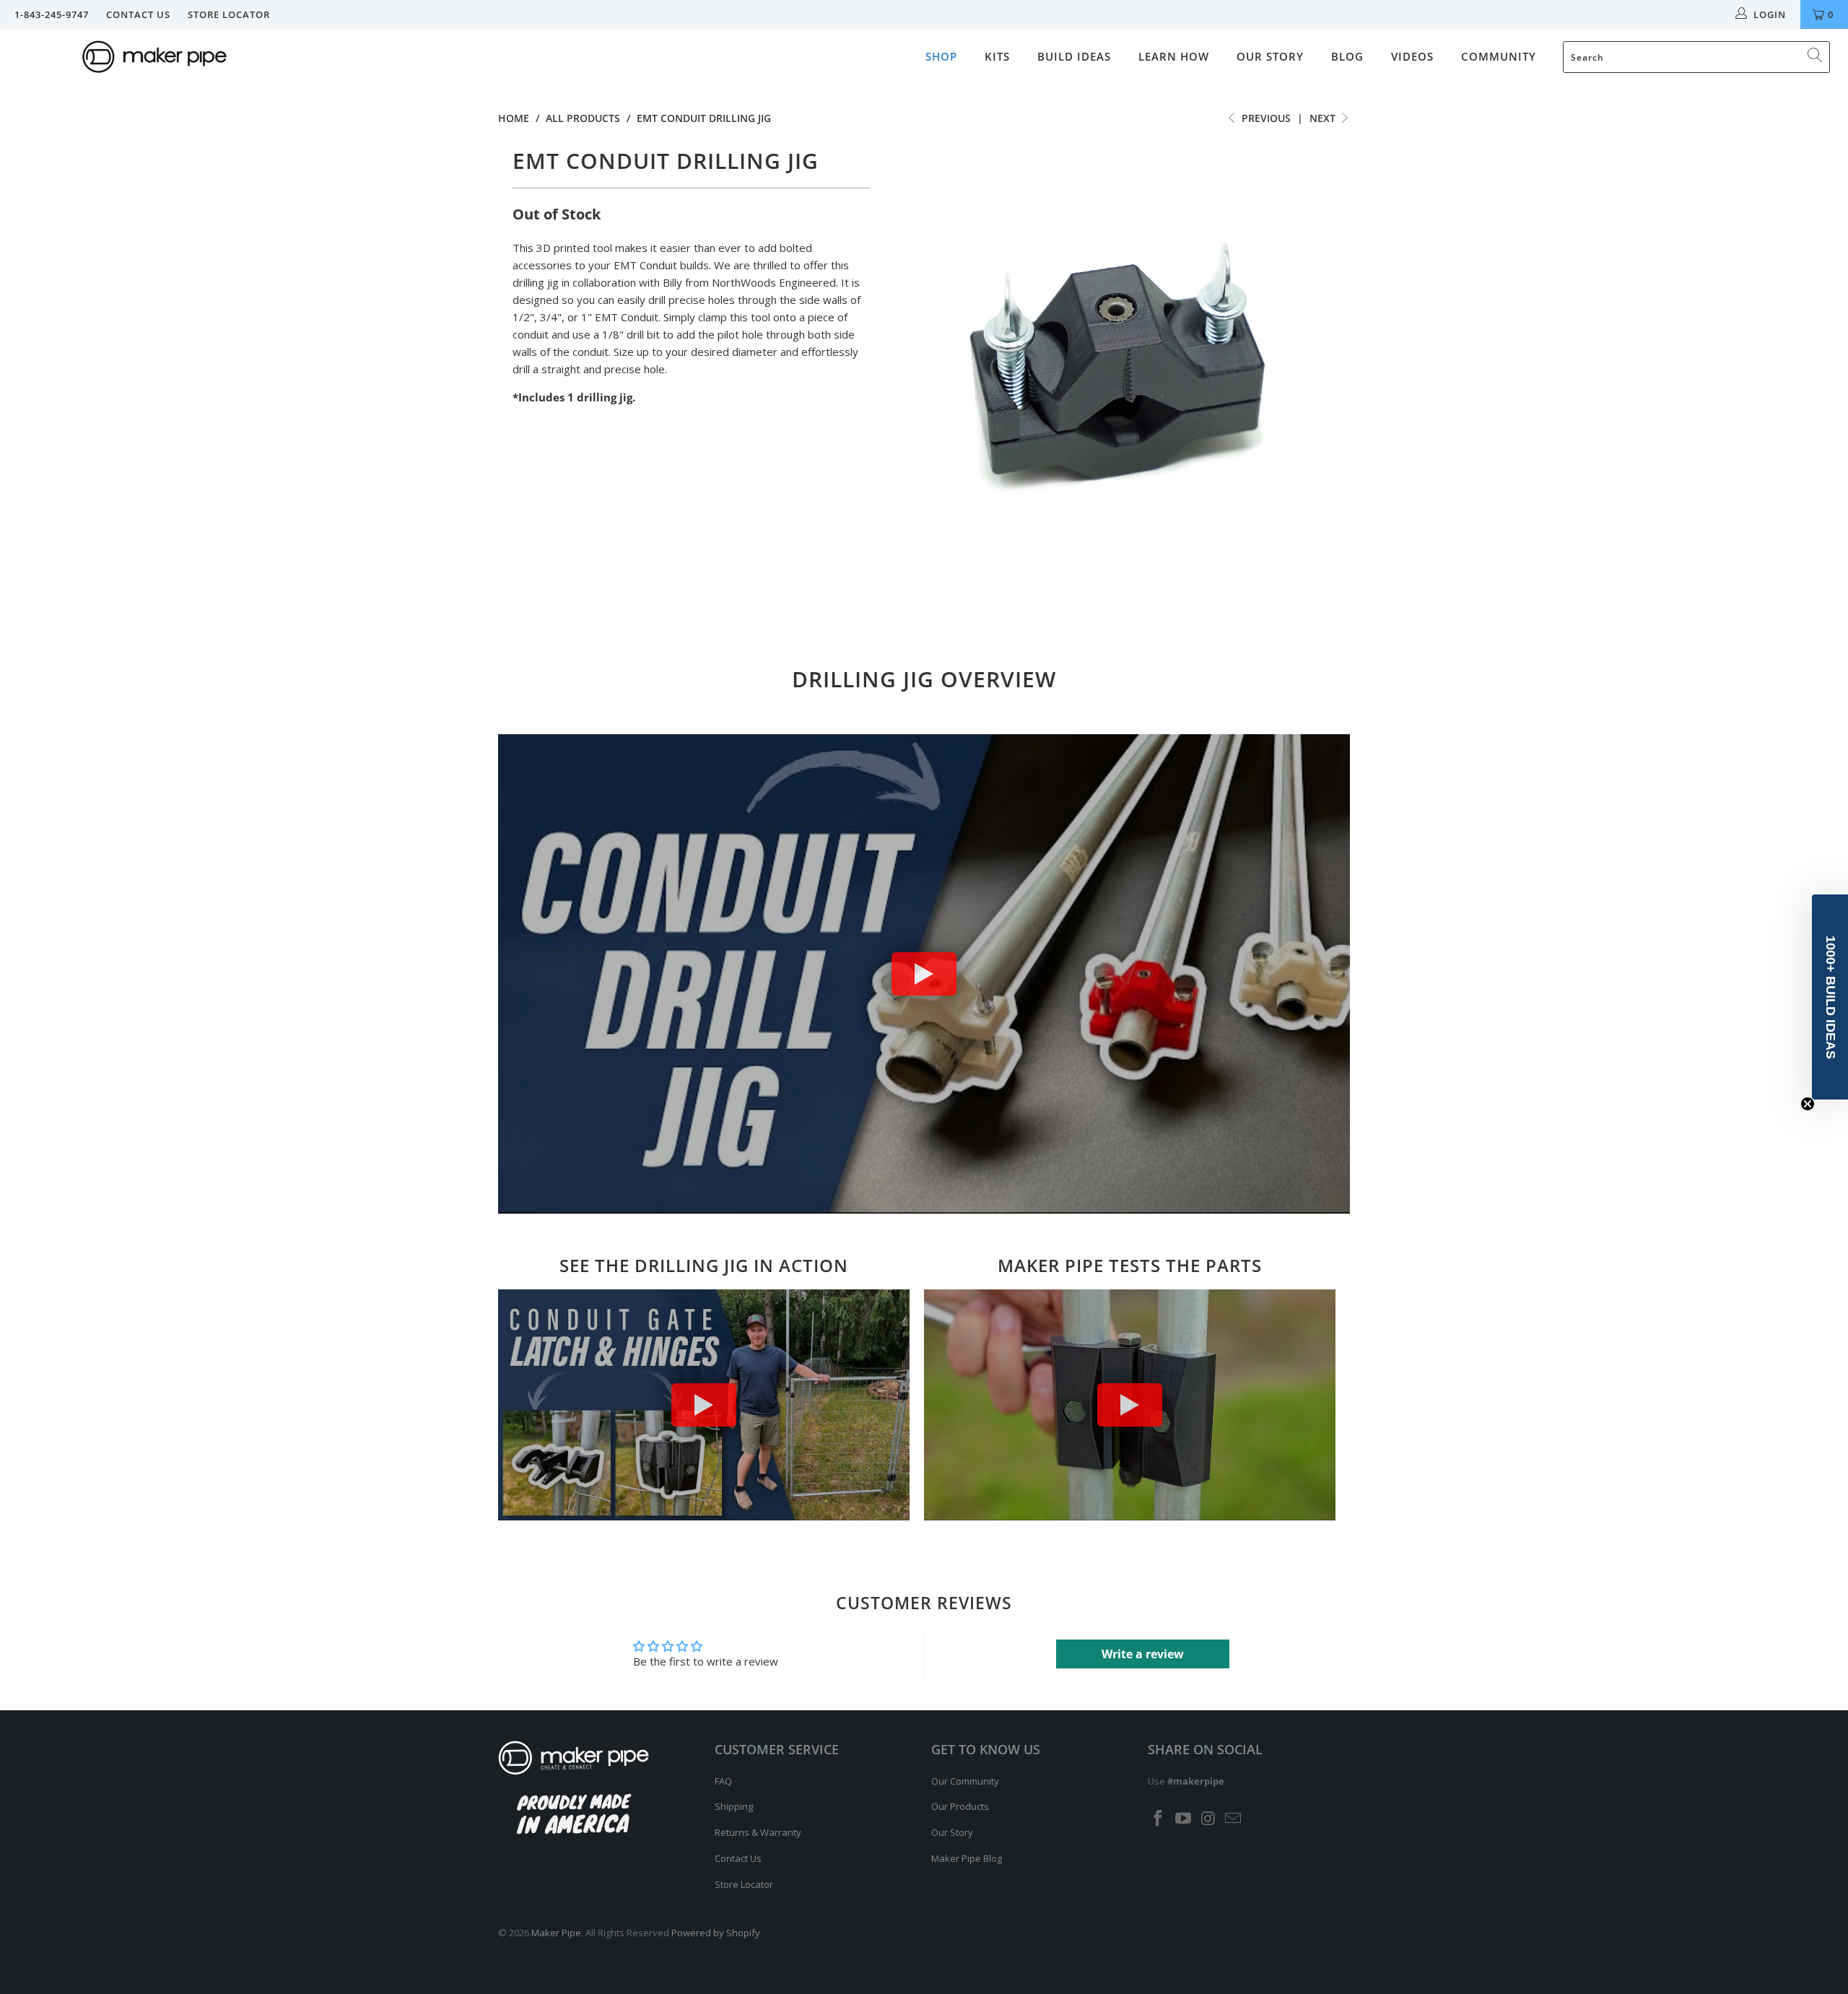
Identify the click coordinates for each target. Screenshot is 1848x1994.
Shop (941, 56)
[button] (1830, 997)
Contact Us (138, 14)
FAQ (723, 1781)
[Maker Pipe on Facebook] (1159, 1819)
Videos (1412, 56)
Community (1499, 56)
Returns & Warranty (758, 1832)
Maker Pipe (556, 1933)
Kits (997, 56)
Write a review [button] (1143, 1654)
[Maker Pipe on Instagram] (1208, 1819)
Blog (1347, 56)
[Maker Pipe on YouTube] (1184, 1819)
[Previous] (910, 374)
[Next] (1325, 374)
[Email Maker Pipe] (1234, 1819)
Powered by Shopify (716, 1933)
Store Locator (229, 14)
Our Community (965, 1781)
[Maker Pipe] (155, 58)
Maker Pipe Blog (967, 1858)
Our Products (960, 1806)
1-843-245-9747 (52, 14)
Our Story (1270, 56)
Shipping (734, 1806)
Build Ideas (1074, 56)
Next (1324, 118)
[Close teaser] (1808, 1104)
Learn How (1174, 56)
